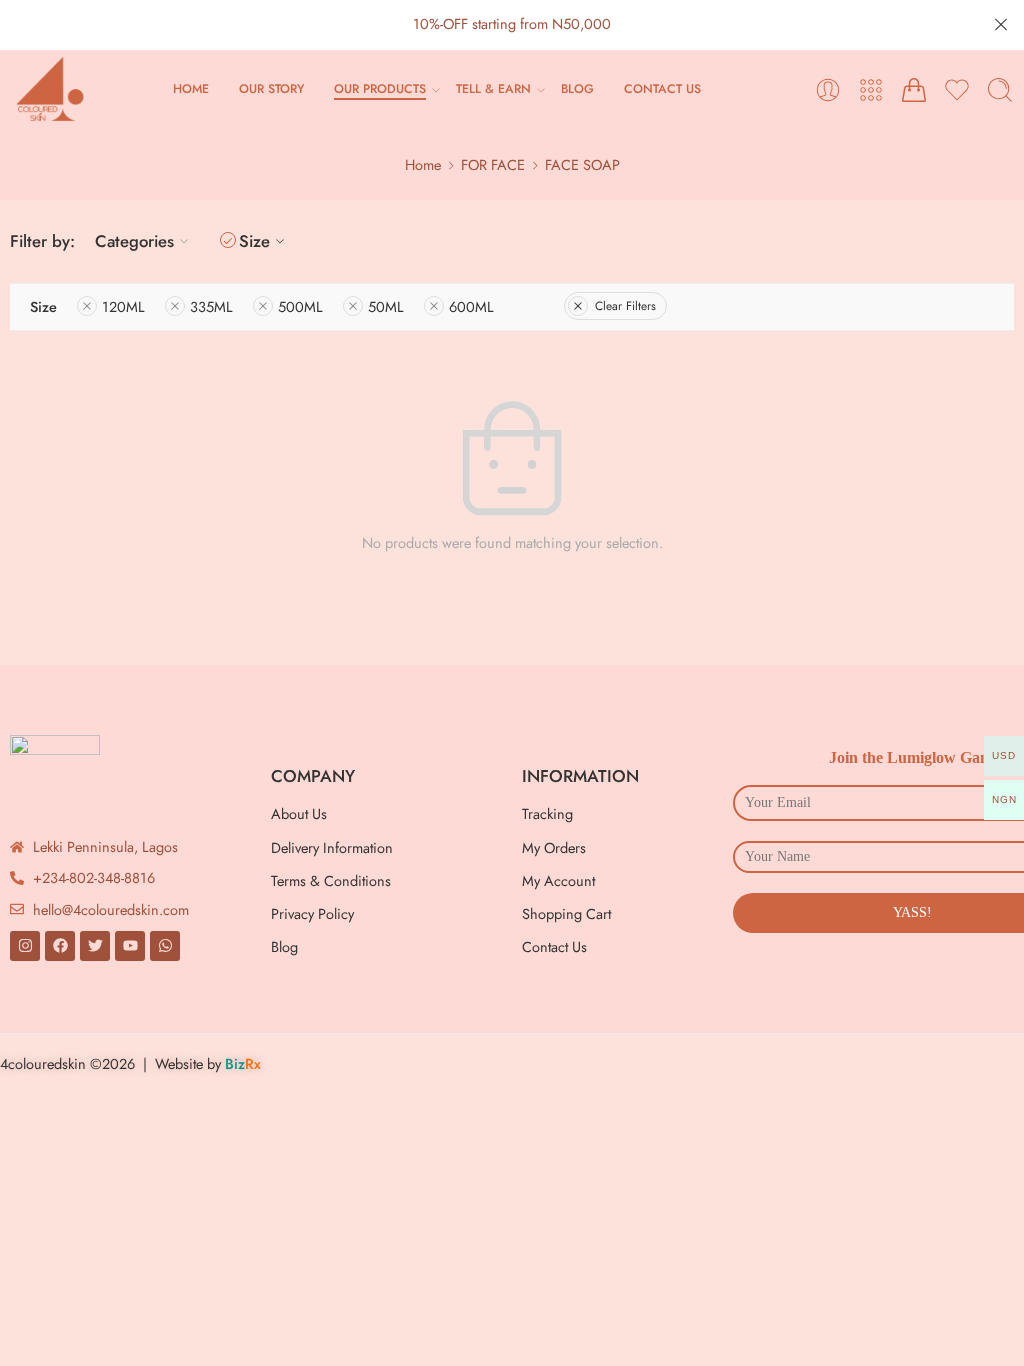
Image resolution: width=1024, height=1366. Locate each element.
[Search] (1000, 90)
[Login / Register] (828, 90)
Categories (134, 241)
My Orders (554, 847)
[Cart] (914, 90)
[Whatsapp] (165, 946)
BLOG (577, 89)
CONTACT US (662, 89)
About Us (299, 813)
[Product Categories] (871, 90)
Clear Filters (625, 306)
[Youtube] (130, 946)
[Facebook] (60, 946)
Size (254, 241)
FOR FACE (493, 164)
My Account (558, 880)
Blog (284, 946)
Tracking (547, 813)
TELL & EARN (493, 89)
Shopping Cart (566, 913)
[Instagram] (25, 946)
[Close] (1001, 25)
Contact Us (554, 946)
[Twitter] (95, 946)
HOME (191, 89)
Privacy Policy (312, 913)
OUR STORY (271, 89)
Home (423, 164)
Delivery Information (332, 847)
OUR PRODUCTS (380, 89)
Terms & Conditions (331, 880)
